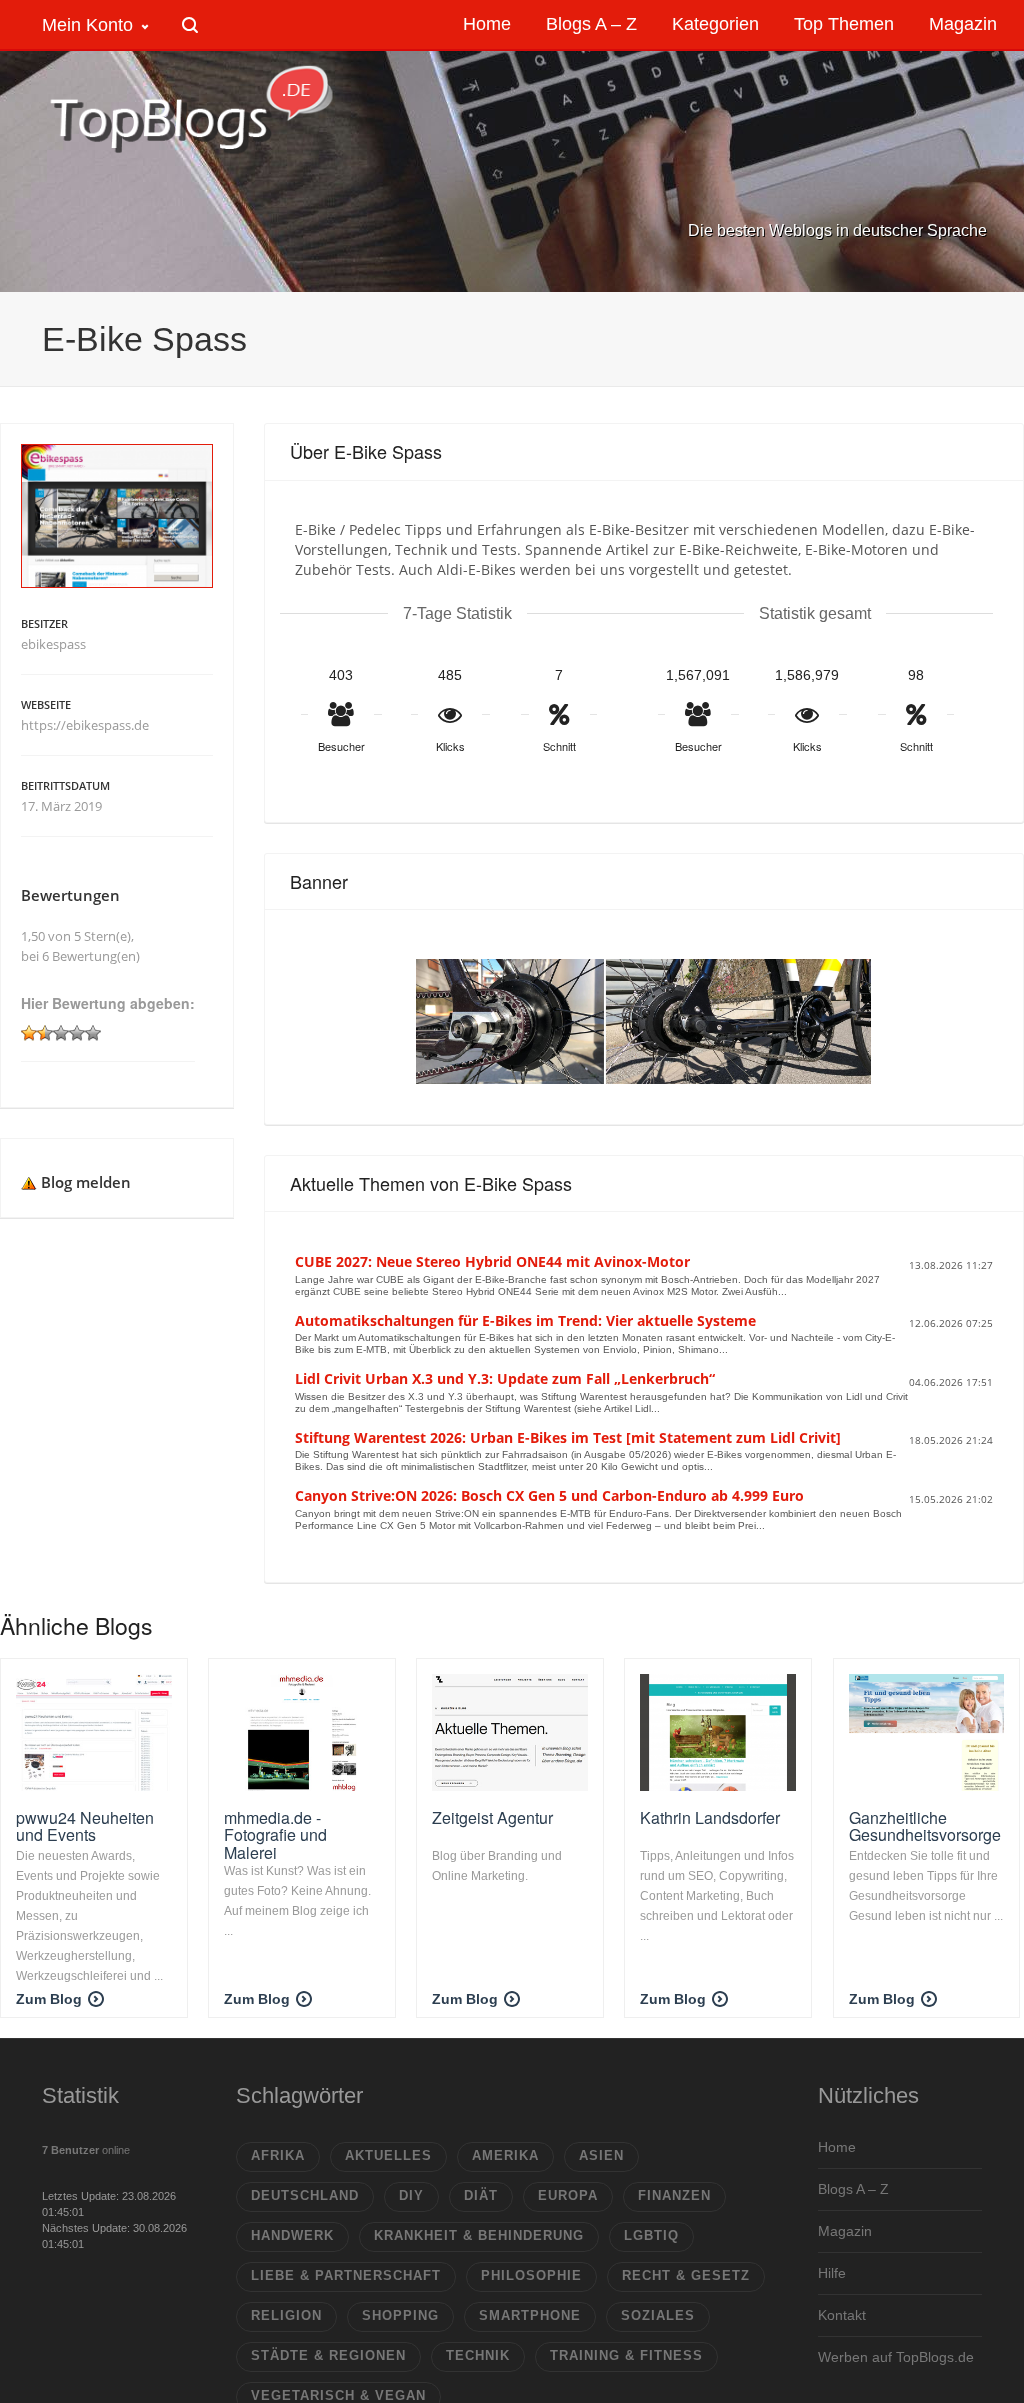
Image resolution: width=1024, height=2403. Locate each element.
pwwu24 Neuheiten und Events (85, 1826)
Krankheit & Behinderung (479, 2235)
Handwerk (292, 2235)
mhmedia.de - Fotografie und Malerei (275, 1835)
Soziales (658, 2315)
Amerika (505, 2155)
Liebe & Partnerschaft (346, 2275)
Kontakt (842, 2315)
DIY (411, 2195)
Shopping (400, 2315)
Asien (601, 2155)
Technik (478, 2355)
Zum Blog (49, 1999)
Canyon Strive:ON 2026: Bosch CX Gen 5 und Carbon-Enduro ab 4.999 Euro (549, 1495)
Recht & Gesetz (686, 2275)
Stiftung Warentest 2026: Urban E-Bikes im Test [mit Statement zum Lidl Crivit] (568, 1437)
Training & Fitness (626, 2355)
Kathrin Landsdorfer (710, 1817)
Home (837, 2147)
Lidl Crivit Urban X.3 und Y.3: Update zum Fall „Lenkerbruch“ (505, 1378)
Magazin (845, 2231)
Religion (286, 2315)
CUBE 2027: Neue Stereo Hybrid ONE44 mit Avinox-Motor (492, 1261)
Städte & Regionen (328, 2355)
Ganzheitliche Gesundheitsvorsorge (925, 1826)
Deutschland (305, 2195)
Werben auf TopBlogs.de (896, 2357)
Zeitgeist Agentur (492, 1817)
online (86, 2150)
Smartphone (530, 2315)
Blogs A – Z (853, 2189)
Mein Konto (87, 25)
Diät (481, 2195)
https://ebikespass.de (85, 725)
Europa (568, 2195)
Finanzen (674, 2195)
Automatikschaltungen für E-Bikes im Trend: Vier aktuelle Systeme (525, 1320)
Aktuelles (388, 2155)
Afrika (278, 2155)
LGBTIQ (651, 2235)
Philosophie (531, 2275)
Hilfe (832, 2273)
